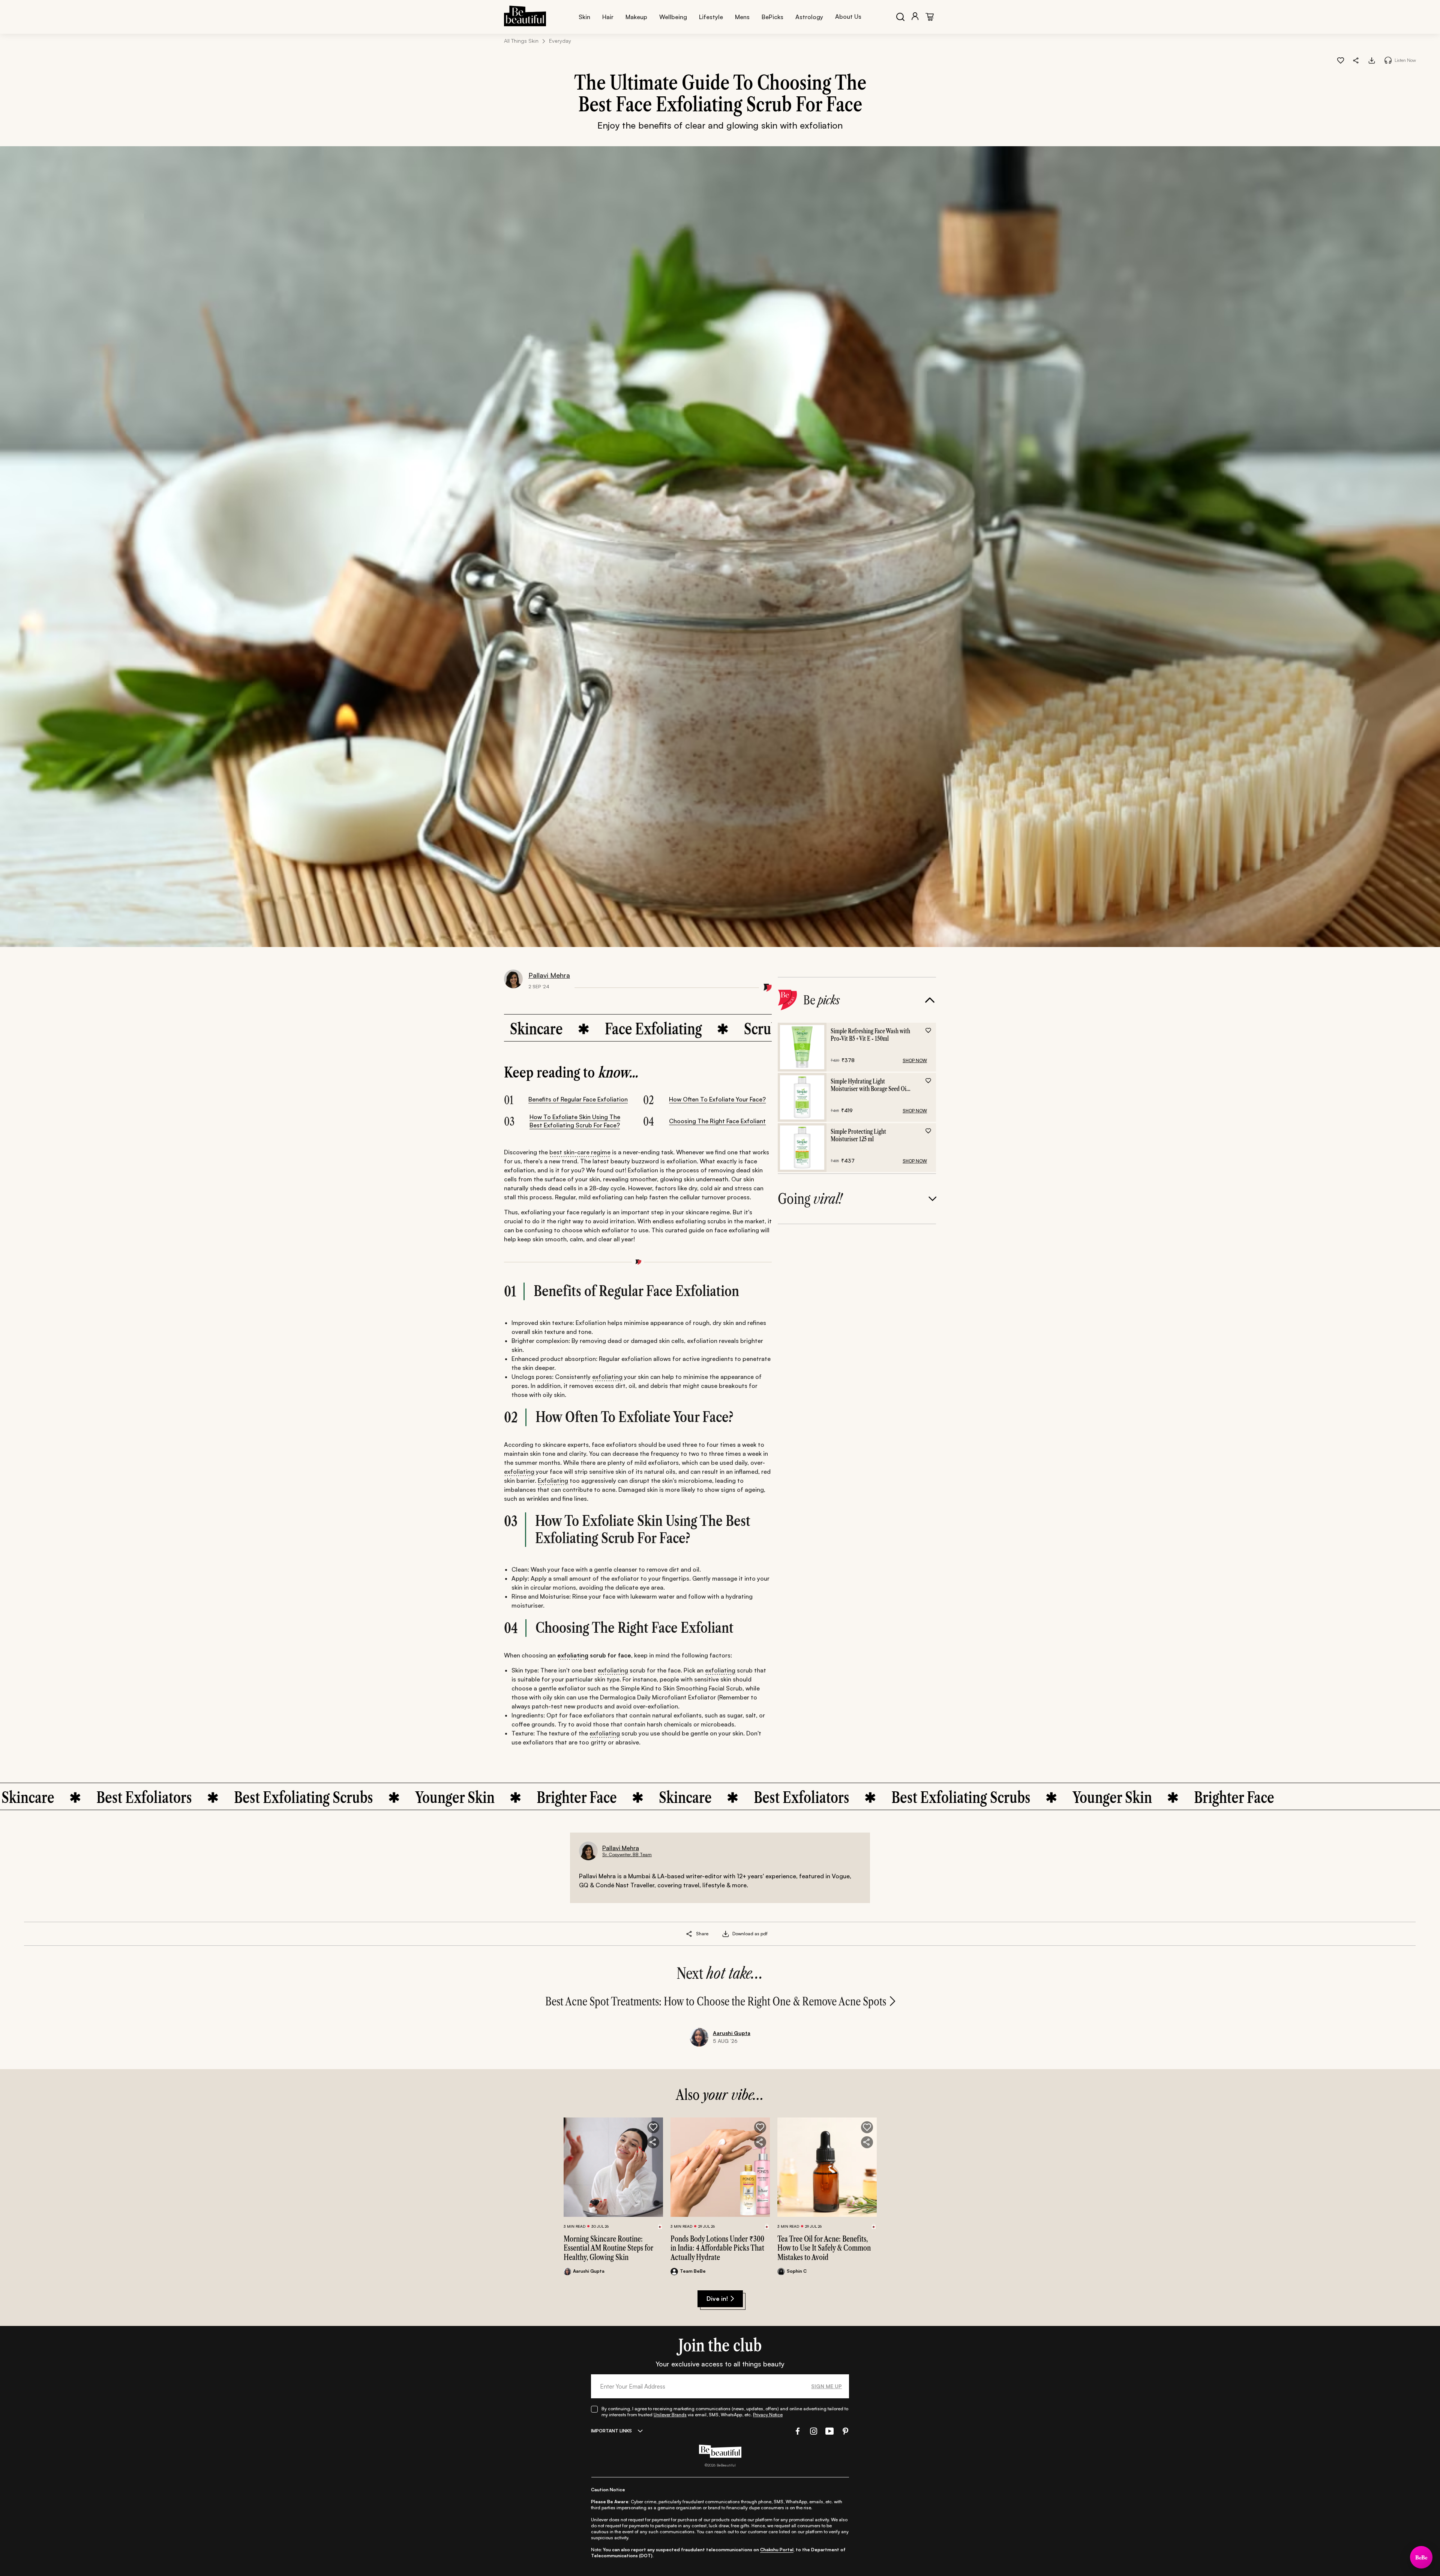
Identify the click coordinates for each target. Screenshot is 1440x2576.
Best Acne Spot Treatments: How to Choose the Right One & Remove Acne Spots (716, 2001)
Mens (742, 17)
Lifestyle (711, 17)
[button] (1356, 60)
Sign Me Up (826, 2386)
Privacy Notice (768, 2415)
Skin (584, 17)
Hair (608, 17)
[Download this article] (1372, 60)
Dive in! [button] (717, 2299)
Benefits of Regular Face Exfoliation (578, 1099)
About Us (848, 16)
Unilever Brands (670, 2415)
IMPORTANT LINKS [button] (611, 2431)
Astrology (809, 17)
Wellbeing (673, 17)
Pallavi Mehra (549, 975)
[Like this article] (1341, 60)
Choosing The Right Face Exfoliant (717, 1121)
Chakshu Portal (777, 2550)
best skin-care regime (580, 1152)
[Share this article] (689, 1934)
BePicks (772, 17)
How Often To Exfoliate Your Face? (717, 1099)
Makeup (636, 17)
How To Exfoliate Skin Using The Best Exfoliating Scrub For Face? (575, 1121)
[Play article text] (1388, 60)
